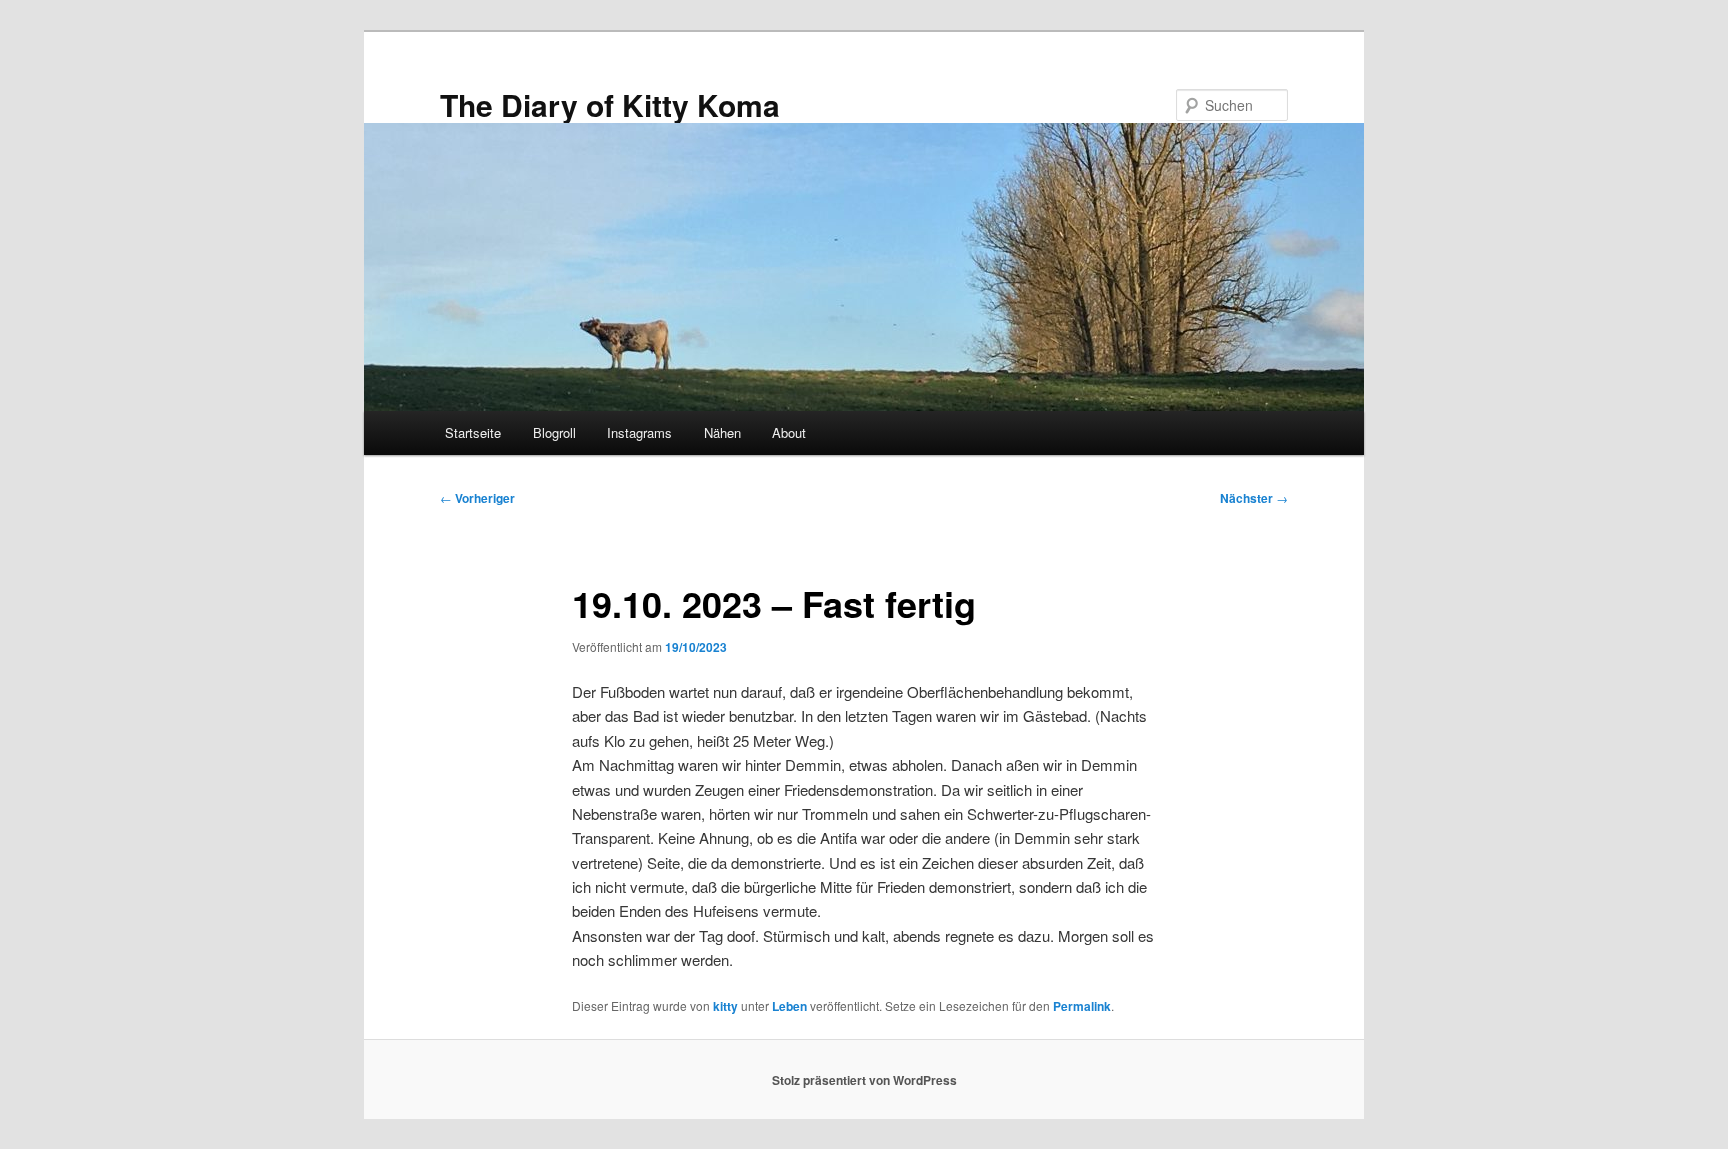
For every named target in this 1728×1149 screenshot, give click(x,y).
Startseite (473, 432)
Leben (789, 1006)
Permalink (1082, 1006)
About (789, 432)
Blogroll (554, 432)
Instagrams (639, 432)
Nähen (722, 432)
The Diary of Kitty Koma (610, 104)
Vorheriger (477, 498)
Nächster (1254, 498)
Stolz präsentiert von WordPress (864, 1080)
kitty (725, 1006)
